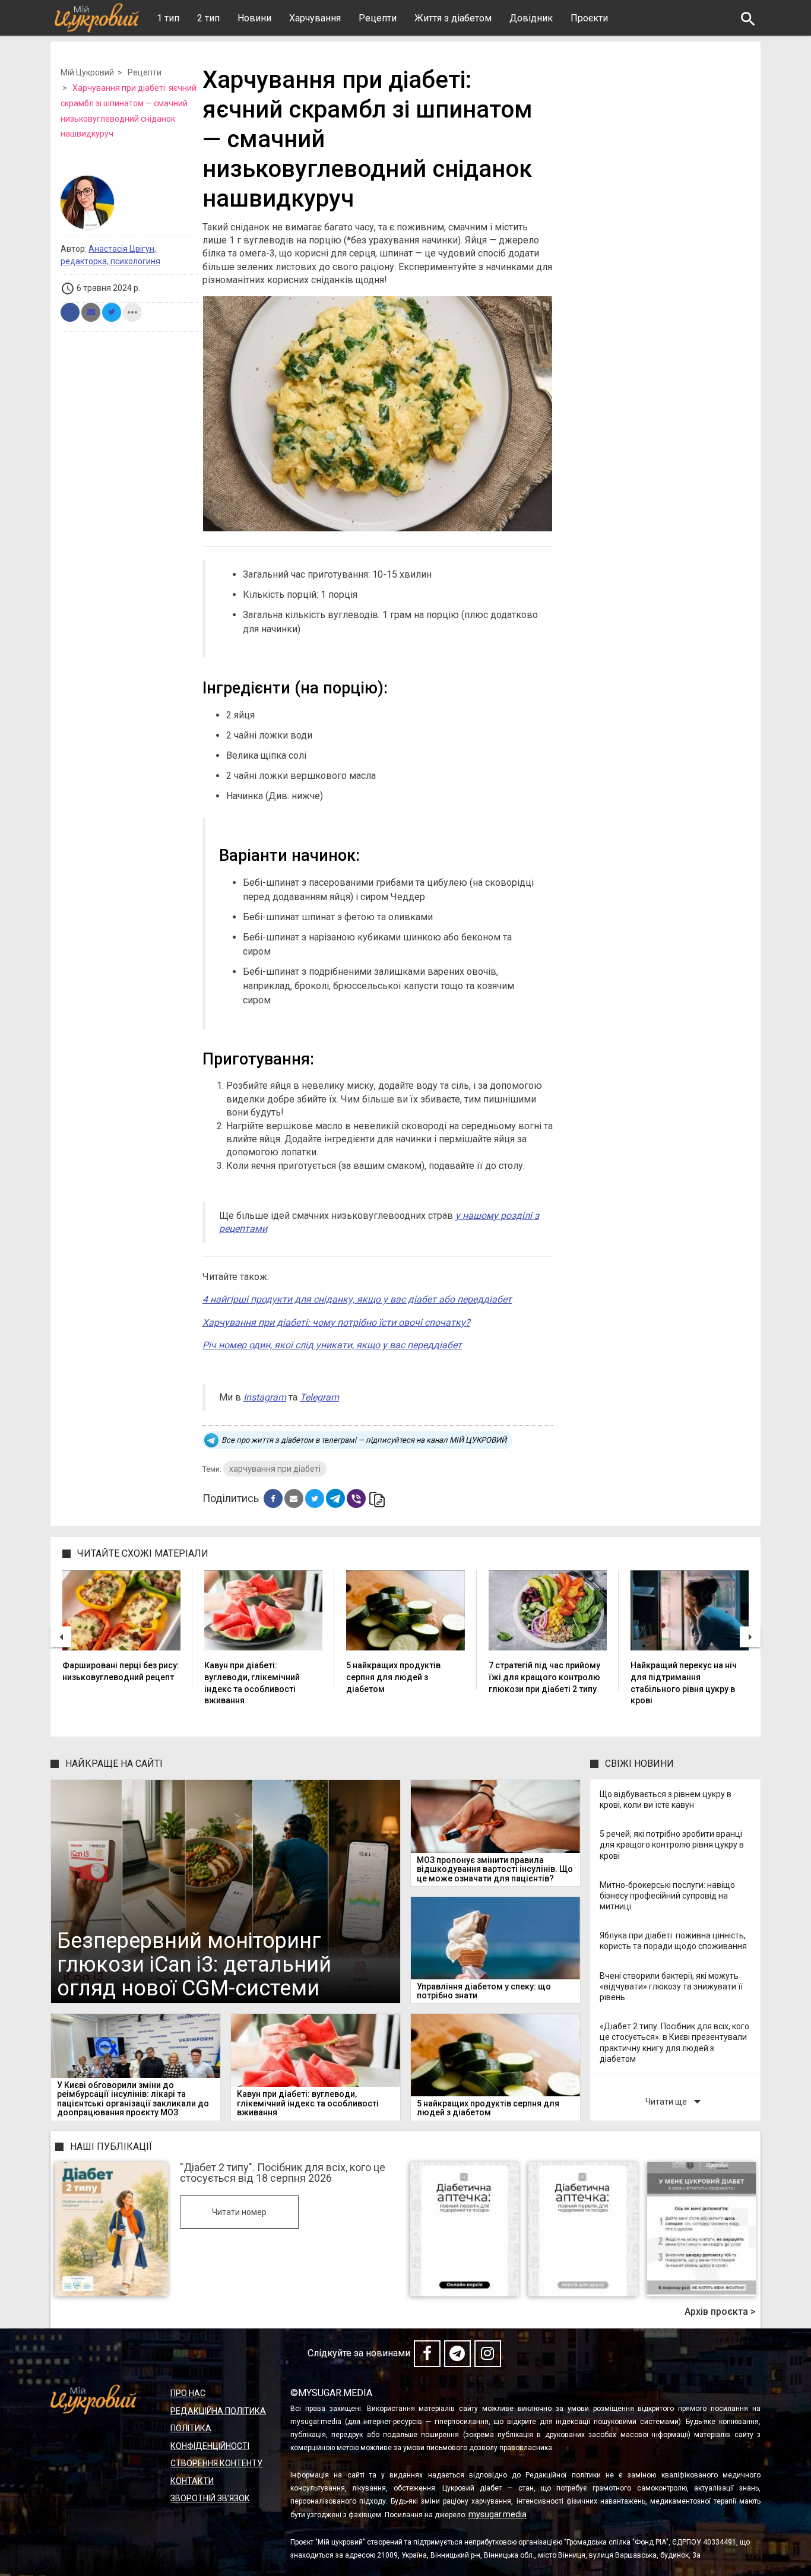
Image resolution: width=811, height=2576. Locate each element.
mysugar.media (498, 2514)
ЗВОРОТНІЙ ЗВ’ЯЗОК (210, 2498)
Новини (254, 18)
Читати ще (676, 2101)
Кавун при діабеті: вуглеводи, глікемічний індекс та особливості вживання (252, 1683)
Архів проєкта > (720, 2312)
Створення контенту (216, 2463)
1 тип (168, 18)
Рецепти (378, 18)
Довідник (531, 18)
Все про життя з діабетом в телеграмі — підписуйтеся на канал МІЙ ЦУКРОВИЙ (364, 1440)
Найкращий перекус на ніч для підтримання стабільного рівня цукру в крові (684, 1683)
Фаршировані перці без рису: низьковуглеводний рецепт (121, 1671)
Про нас (188, 2393)
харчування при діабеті (275, 1469)
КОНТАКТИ (192, 2481)
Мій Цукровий (87, 72)
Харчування (315, 18)
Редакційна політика (218, 2411)
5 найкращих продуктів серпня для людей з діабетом (393, 1677)
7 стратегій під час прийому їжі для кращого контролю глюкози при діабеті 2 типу (544, 1677)
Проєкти (589, 18)
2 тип (208, 18)
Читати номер (239, 2212)
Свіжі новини (639, 1764)
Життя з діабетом (453, 18)
